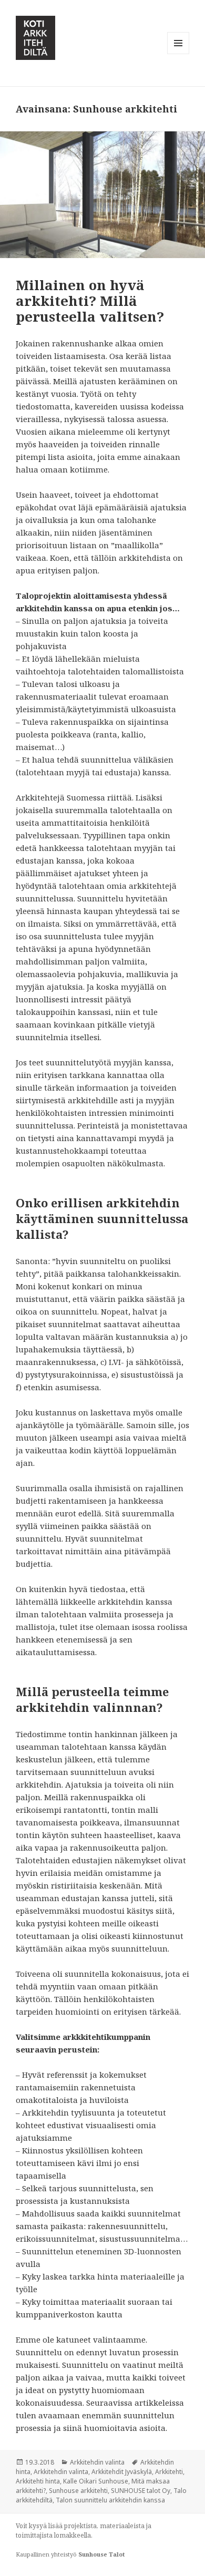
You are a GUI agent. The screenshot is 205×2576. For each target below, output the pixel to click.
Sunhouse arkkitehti (78, 2491)
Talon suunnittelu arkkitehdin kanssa (110, 2500)
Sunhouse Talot (101, 2554)
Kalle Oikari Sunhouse (96, 2481)
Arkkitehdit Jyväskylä (122, 2472)
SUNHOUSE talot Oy (141, 2491)
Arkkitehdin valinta (97, 2462)
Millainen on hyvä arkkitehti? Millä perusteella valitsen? (90, 301)
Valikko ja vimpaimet (178, 54)
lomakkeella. (73, 2535)
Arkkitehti (169, 2472)
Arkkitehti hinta (38, 2481)
